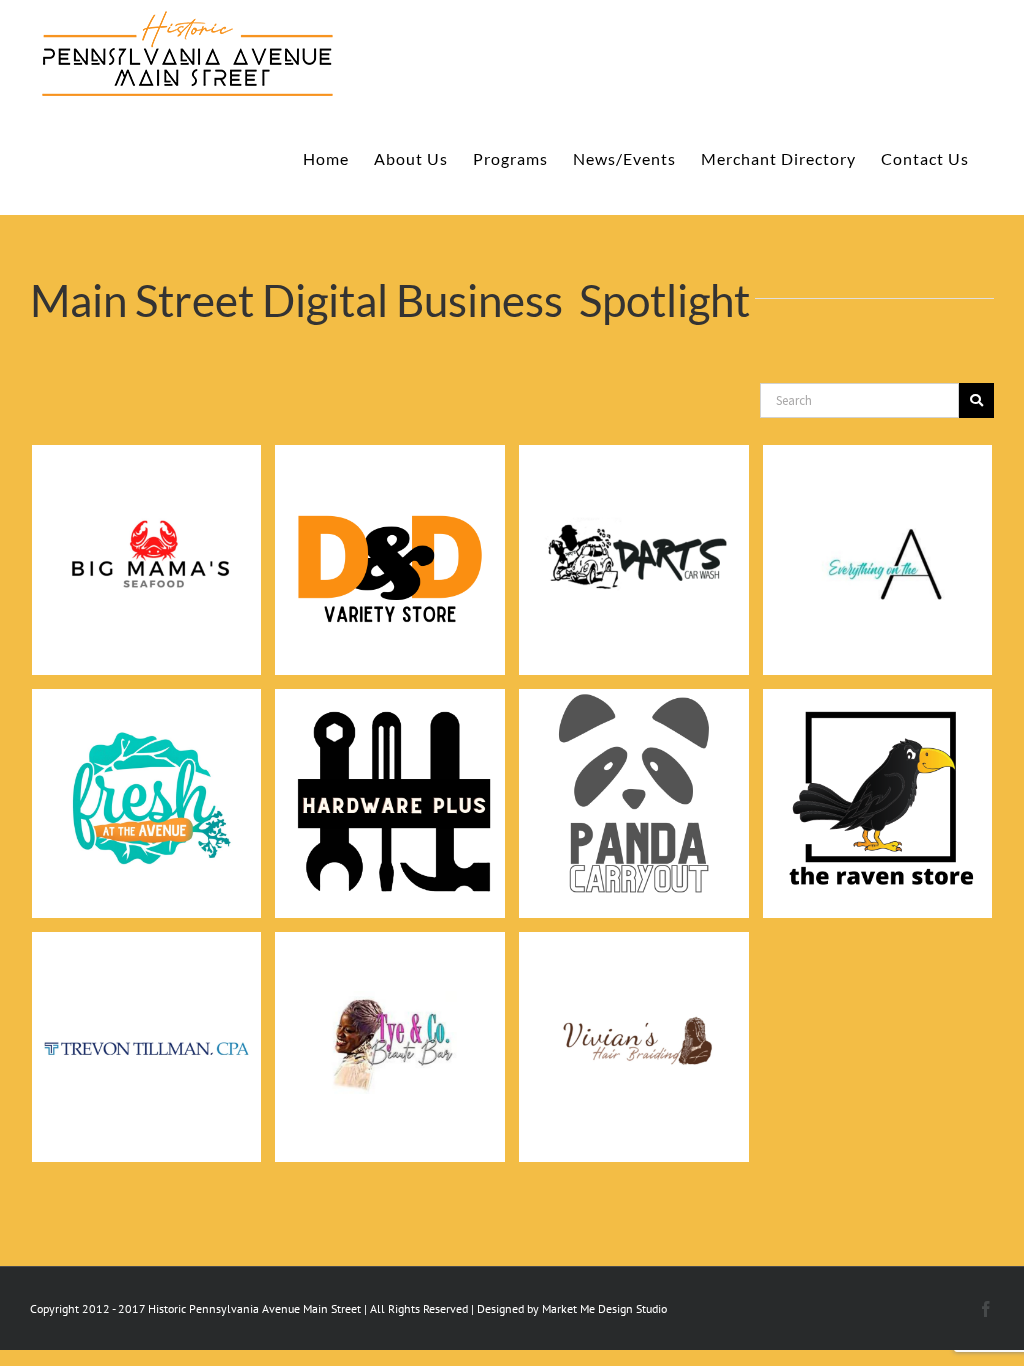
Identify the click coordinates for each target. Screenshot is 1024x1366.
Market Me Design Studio (604, 1308)
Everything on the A (877, 534)
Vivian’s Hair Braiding (633, 1021)
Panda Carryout (633, 777)
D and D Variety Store (390, 534)
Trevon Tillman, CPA (146, 1021)
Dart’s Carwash (634, 534)
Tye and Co (390, 1021)
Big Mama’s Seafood (147, 534)
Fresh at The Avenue (147, 777)
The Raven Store (877, 777)
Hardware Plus (390, 777)
